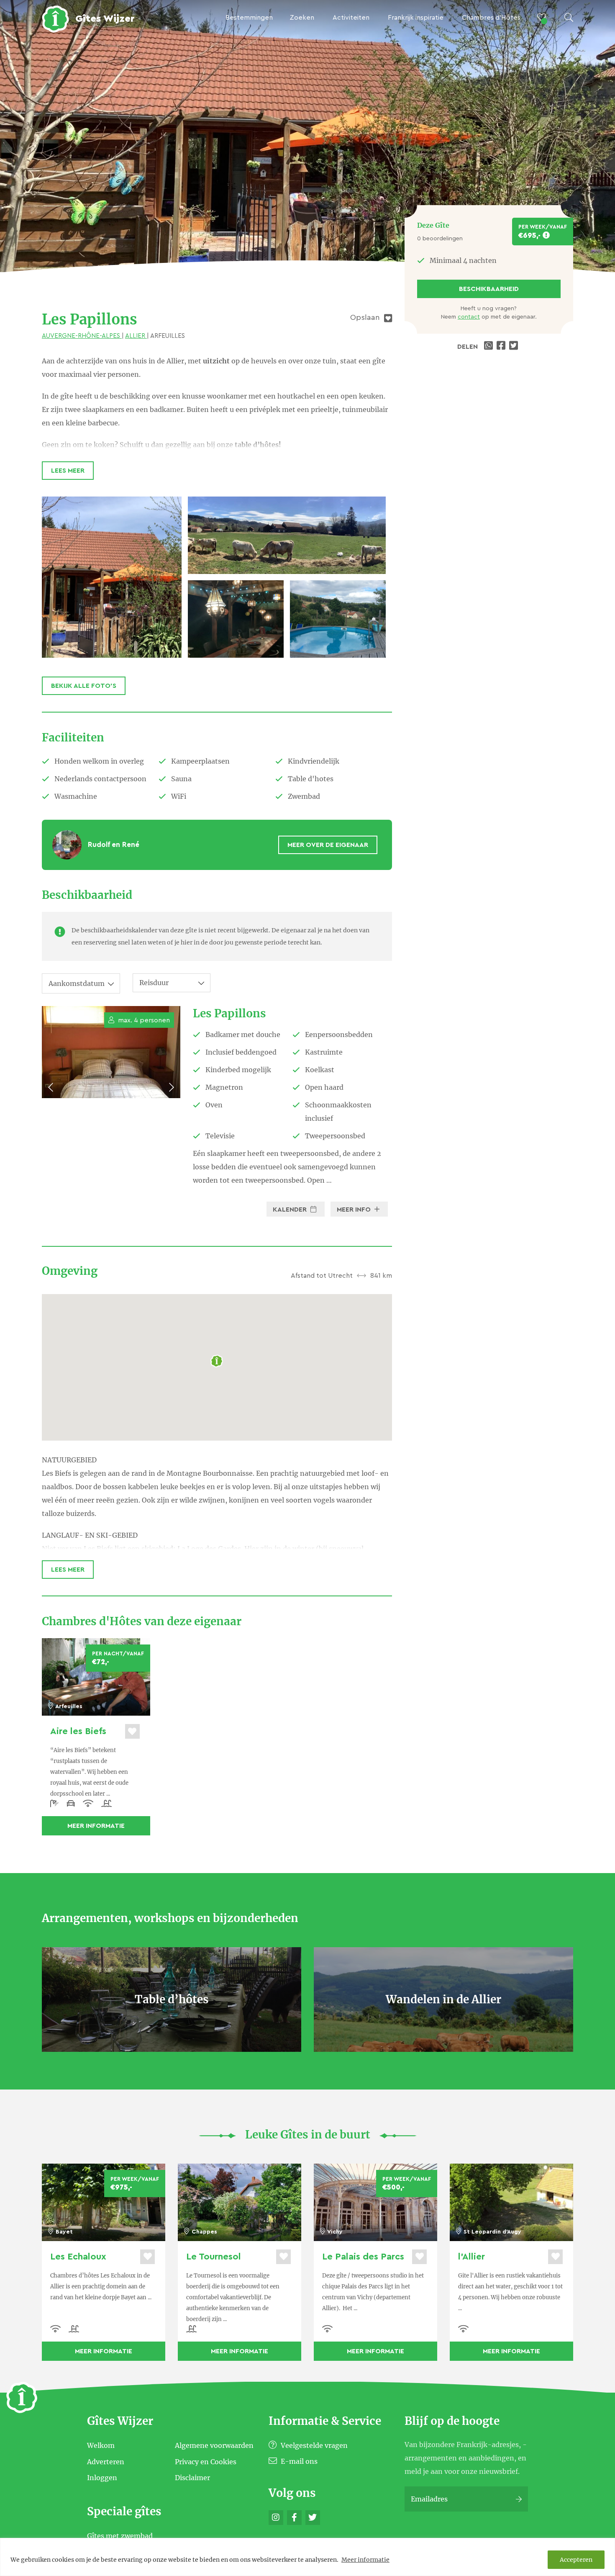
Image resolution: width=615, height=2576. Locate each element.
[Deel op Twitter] (515, 347)
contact (469, 317)
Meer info (355, 1210)
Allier (136, 336)
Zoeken (302, 18)
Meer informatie (365, 2560)
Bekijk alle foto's (84, 686)
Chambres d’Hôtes (491, 18)
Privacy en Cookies (206, 2461)
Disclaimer (192, 2478)
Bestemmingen (249, 18)
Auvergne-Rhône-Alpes (82, 336)
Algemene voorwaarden (214, 2445)
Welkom (101, 2445)
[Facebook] (294, 2518)
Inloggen (102, 2478)
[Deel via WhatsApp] (489, 347)
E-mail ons (298, 2461)
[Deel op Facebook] (502, 347)
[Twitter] (313, 2518)
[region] (307, 2557)
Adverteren (106, 2461)
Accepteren (576, 2560)
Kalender (291, 1210)
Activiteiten (351, 18)
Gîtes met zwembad (120, 2536)
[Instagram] (276, 2518)
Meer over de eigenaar (328, 845)
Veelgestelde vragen (313, 2445)
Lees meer (68, 471)
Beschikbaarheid (489, 289)
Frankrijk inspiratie (416, 18)
